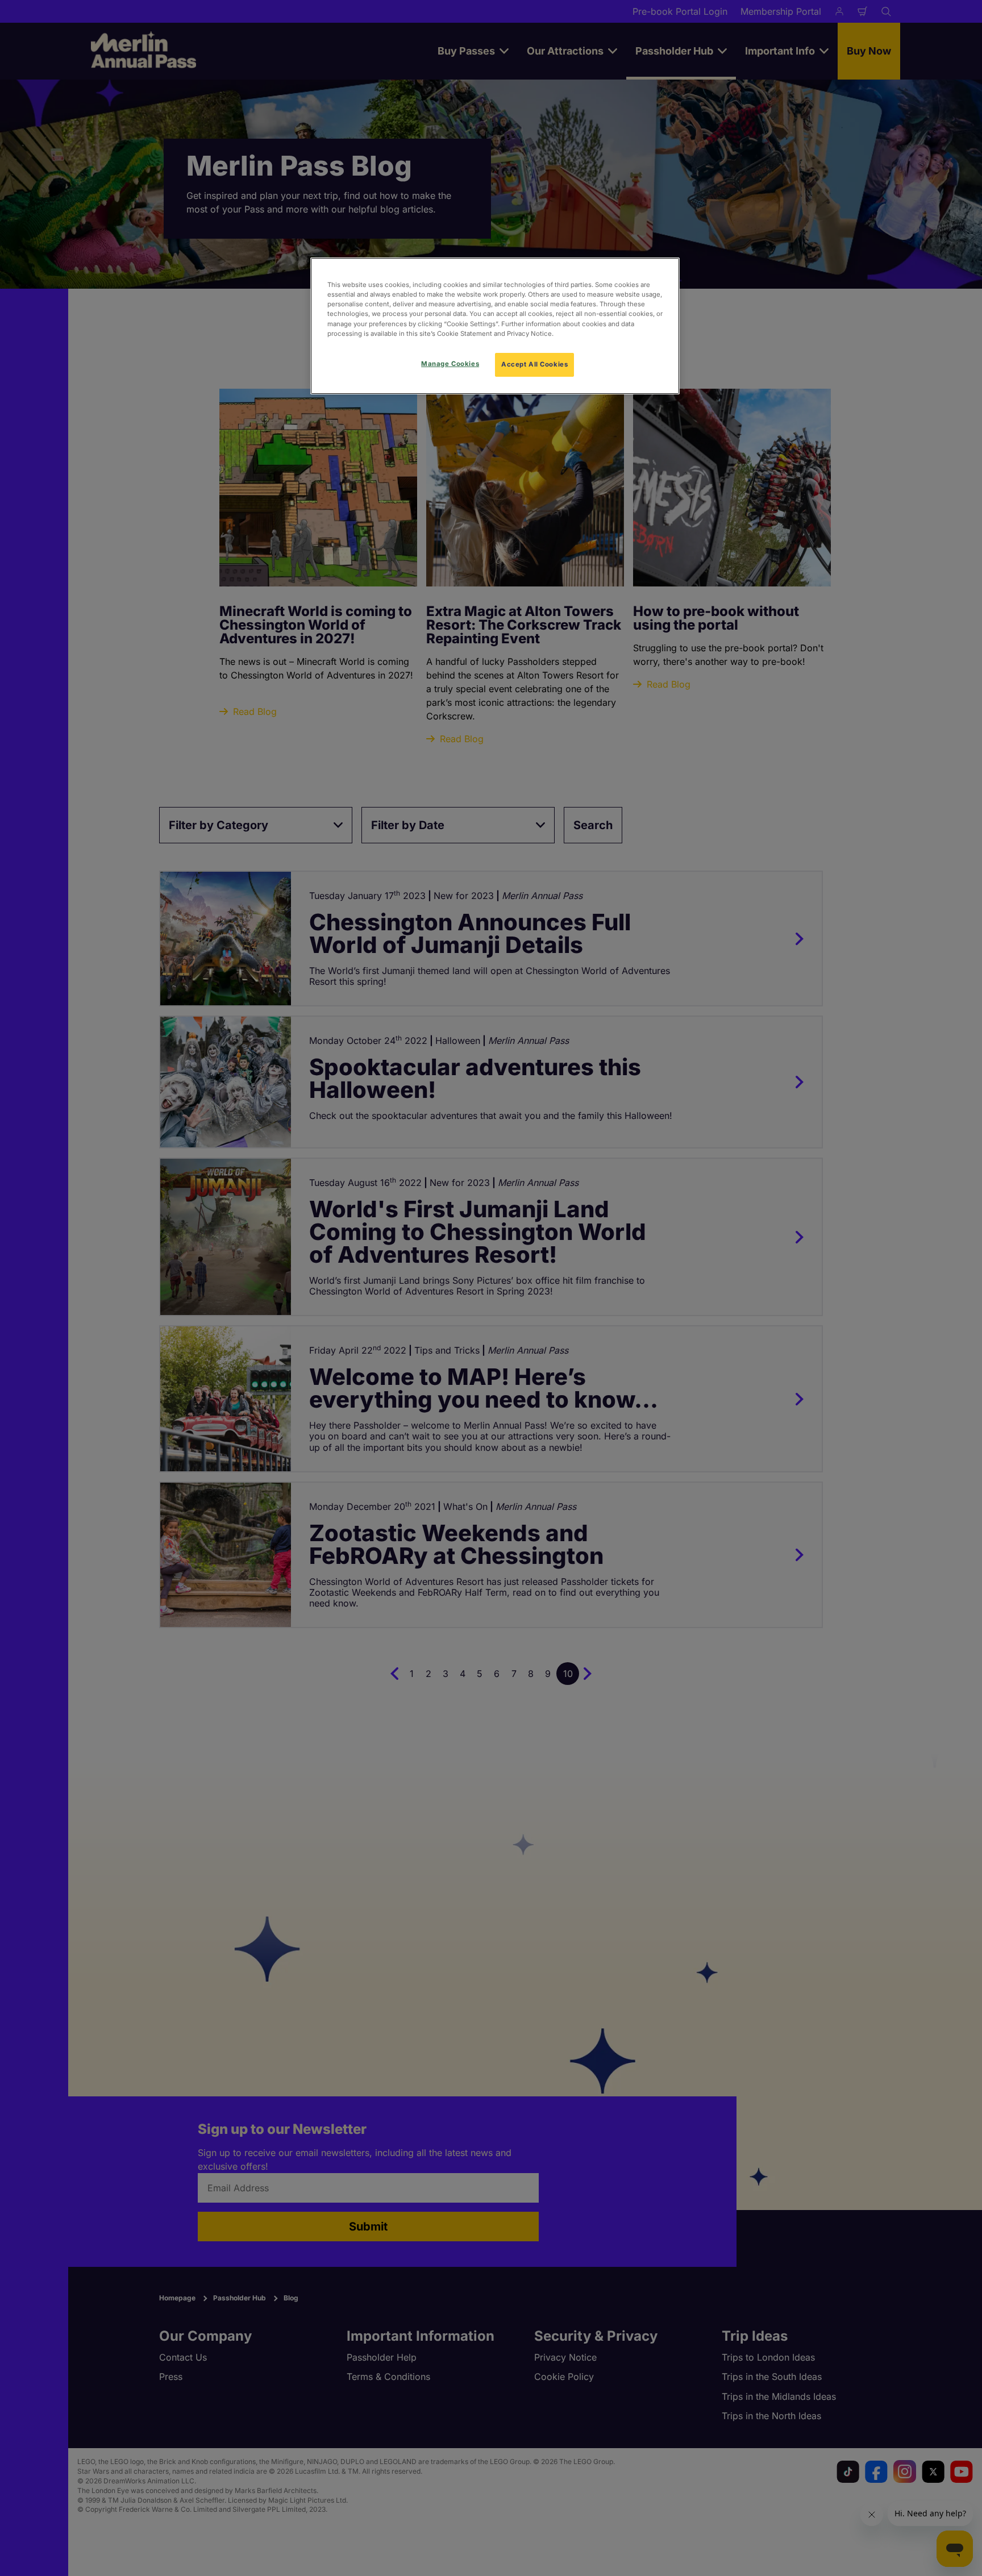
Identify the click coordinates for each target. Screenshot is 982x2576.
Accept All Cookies (534, 364)
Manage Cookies (450, 364)
